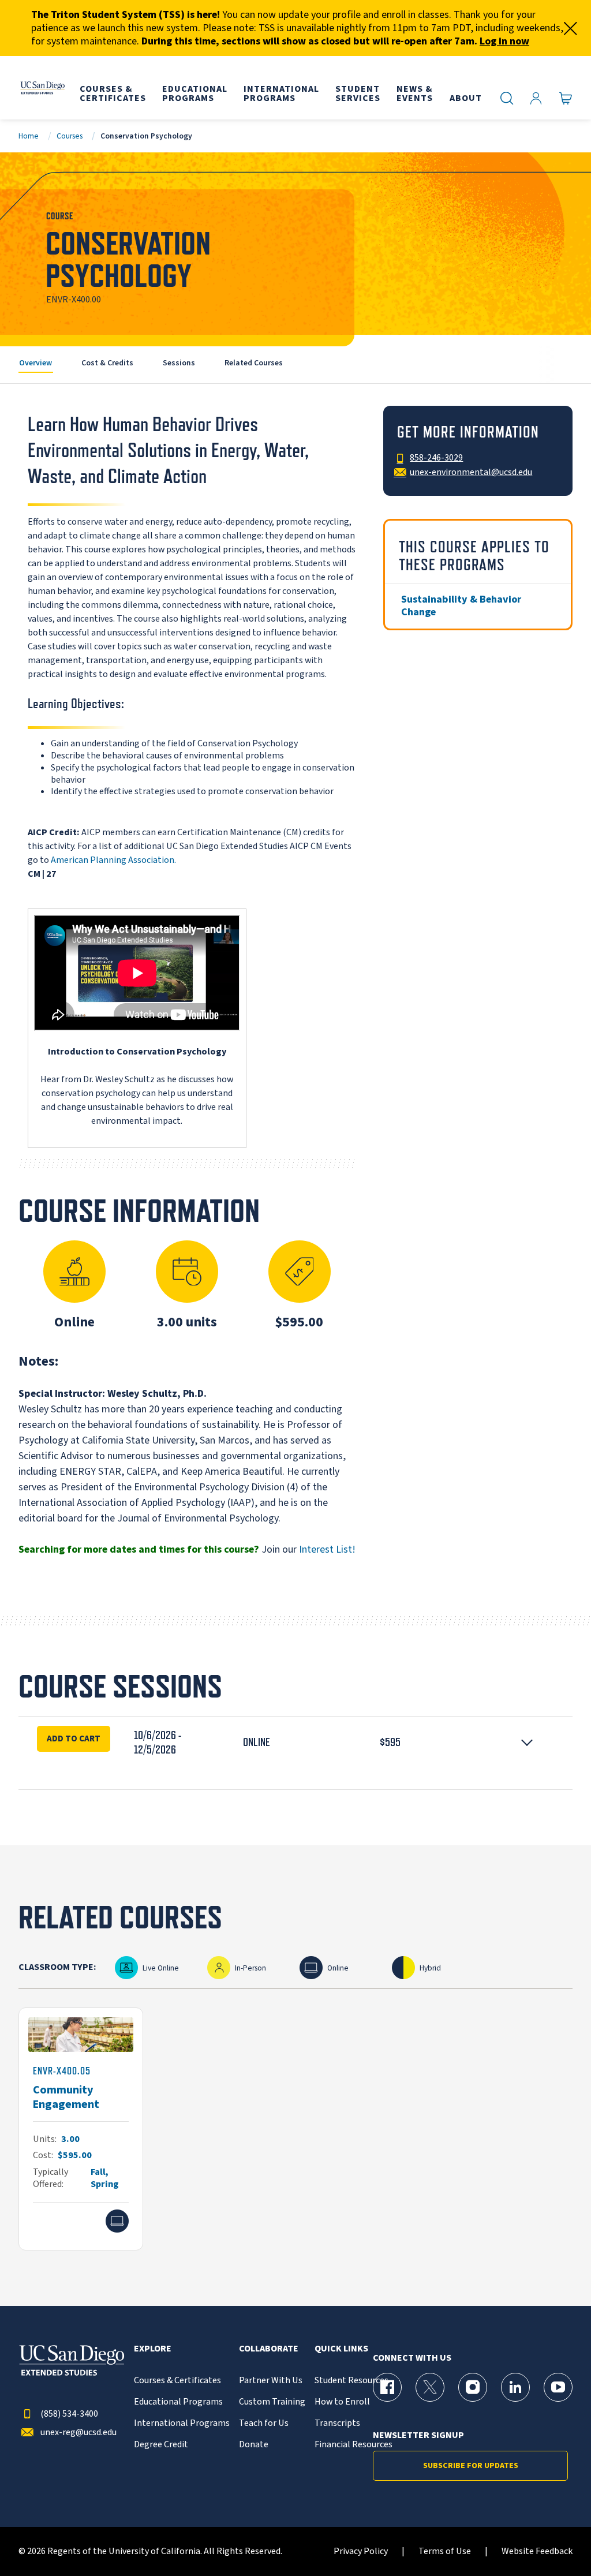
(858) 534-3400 (69, 2414)
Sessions (179, 363)
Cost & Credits (107, 363)
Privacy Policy (361, 2551)
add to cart (74, 1738)
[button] (295, 1743)
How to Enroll (342, 2402)
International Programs (182, 2423)
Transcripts (337, 2423)
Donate (254, 2445)
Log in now (504, 41)
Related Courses (254, 363)
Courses (70, 136)
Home (29, 136)
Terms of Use (445, 2551)
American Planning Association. (113, 860)
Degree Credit (161, 2445)
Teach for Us (264, 2423)
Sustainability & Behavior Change (461, 606)
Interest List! (327, 1549)
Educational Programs (178, 2402)
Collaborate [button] (269, 2349)
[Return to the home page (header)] (42, 88)
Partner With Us (271, 2381)
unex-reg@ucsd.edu (78, 2433)
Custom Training (272, 2402)
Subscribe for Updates (471, 2466)
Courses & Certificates (177, 2381)
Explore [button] (153, 2349)
